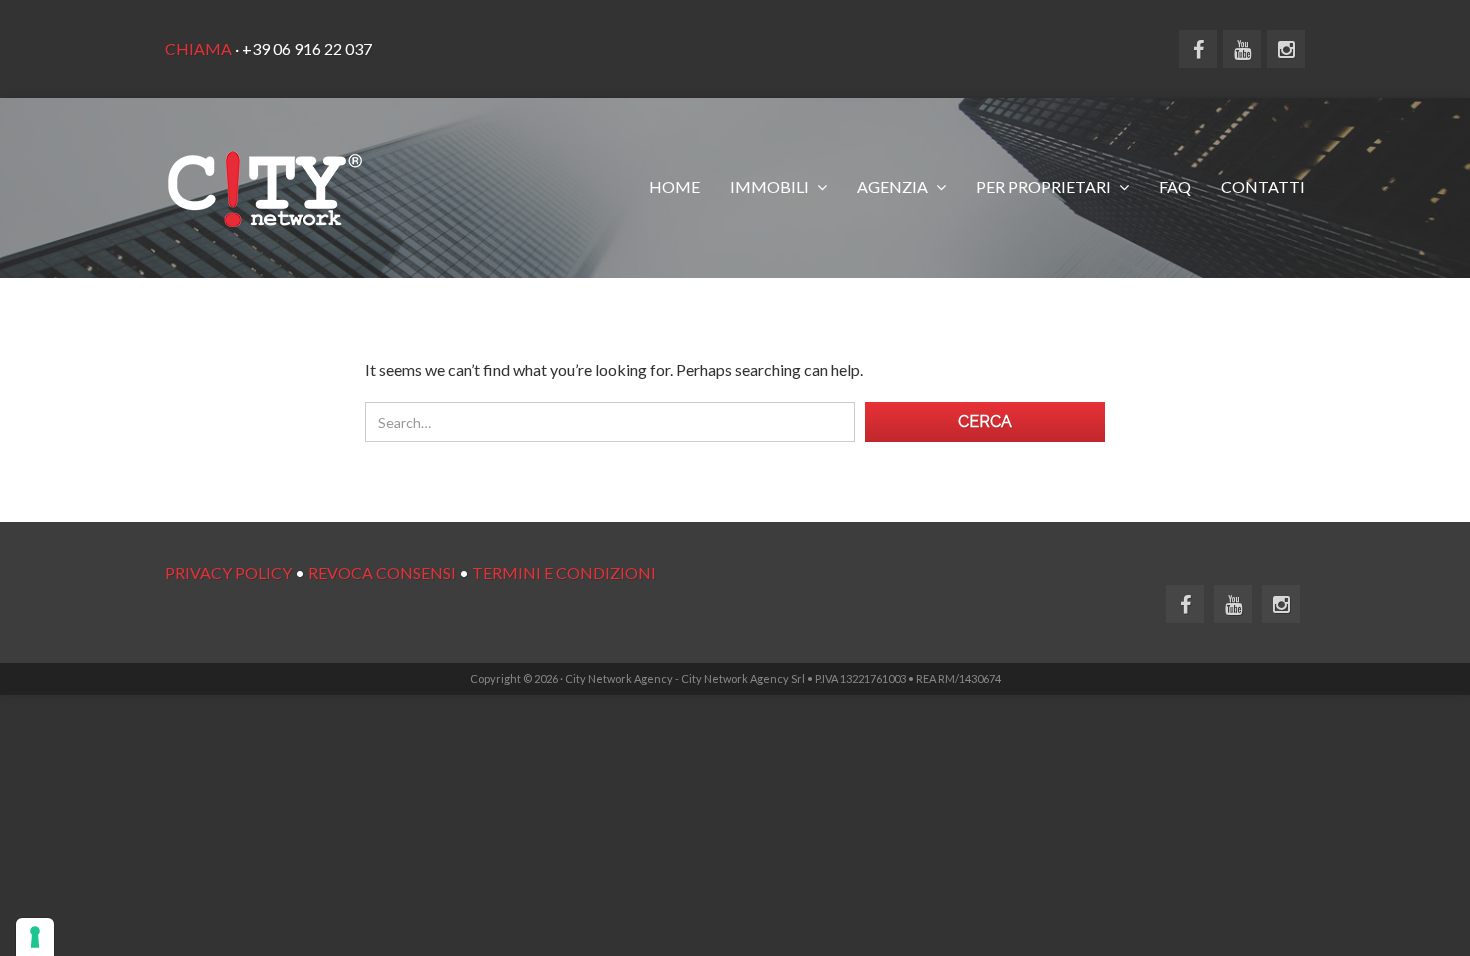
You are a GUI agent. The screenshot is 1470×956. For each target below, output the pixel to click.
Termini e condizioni (564, 572)
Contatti (1263, 186)
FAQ (1175, 186)
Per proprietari (1045, 186)
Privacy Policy (228, 572)
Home (674, 186)
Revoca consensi (382, 572)
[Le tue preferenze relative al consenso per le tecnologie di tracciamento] (35, 937)
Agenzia (894, 186)
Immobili (771, 186)
